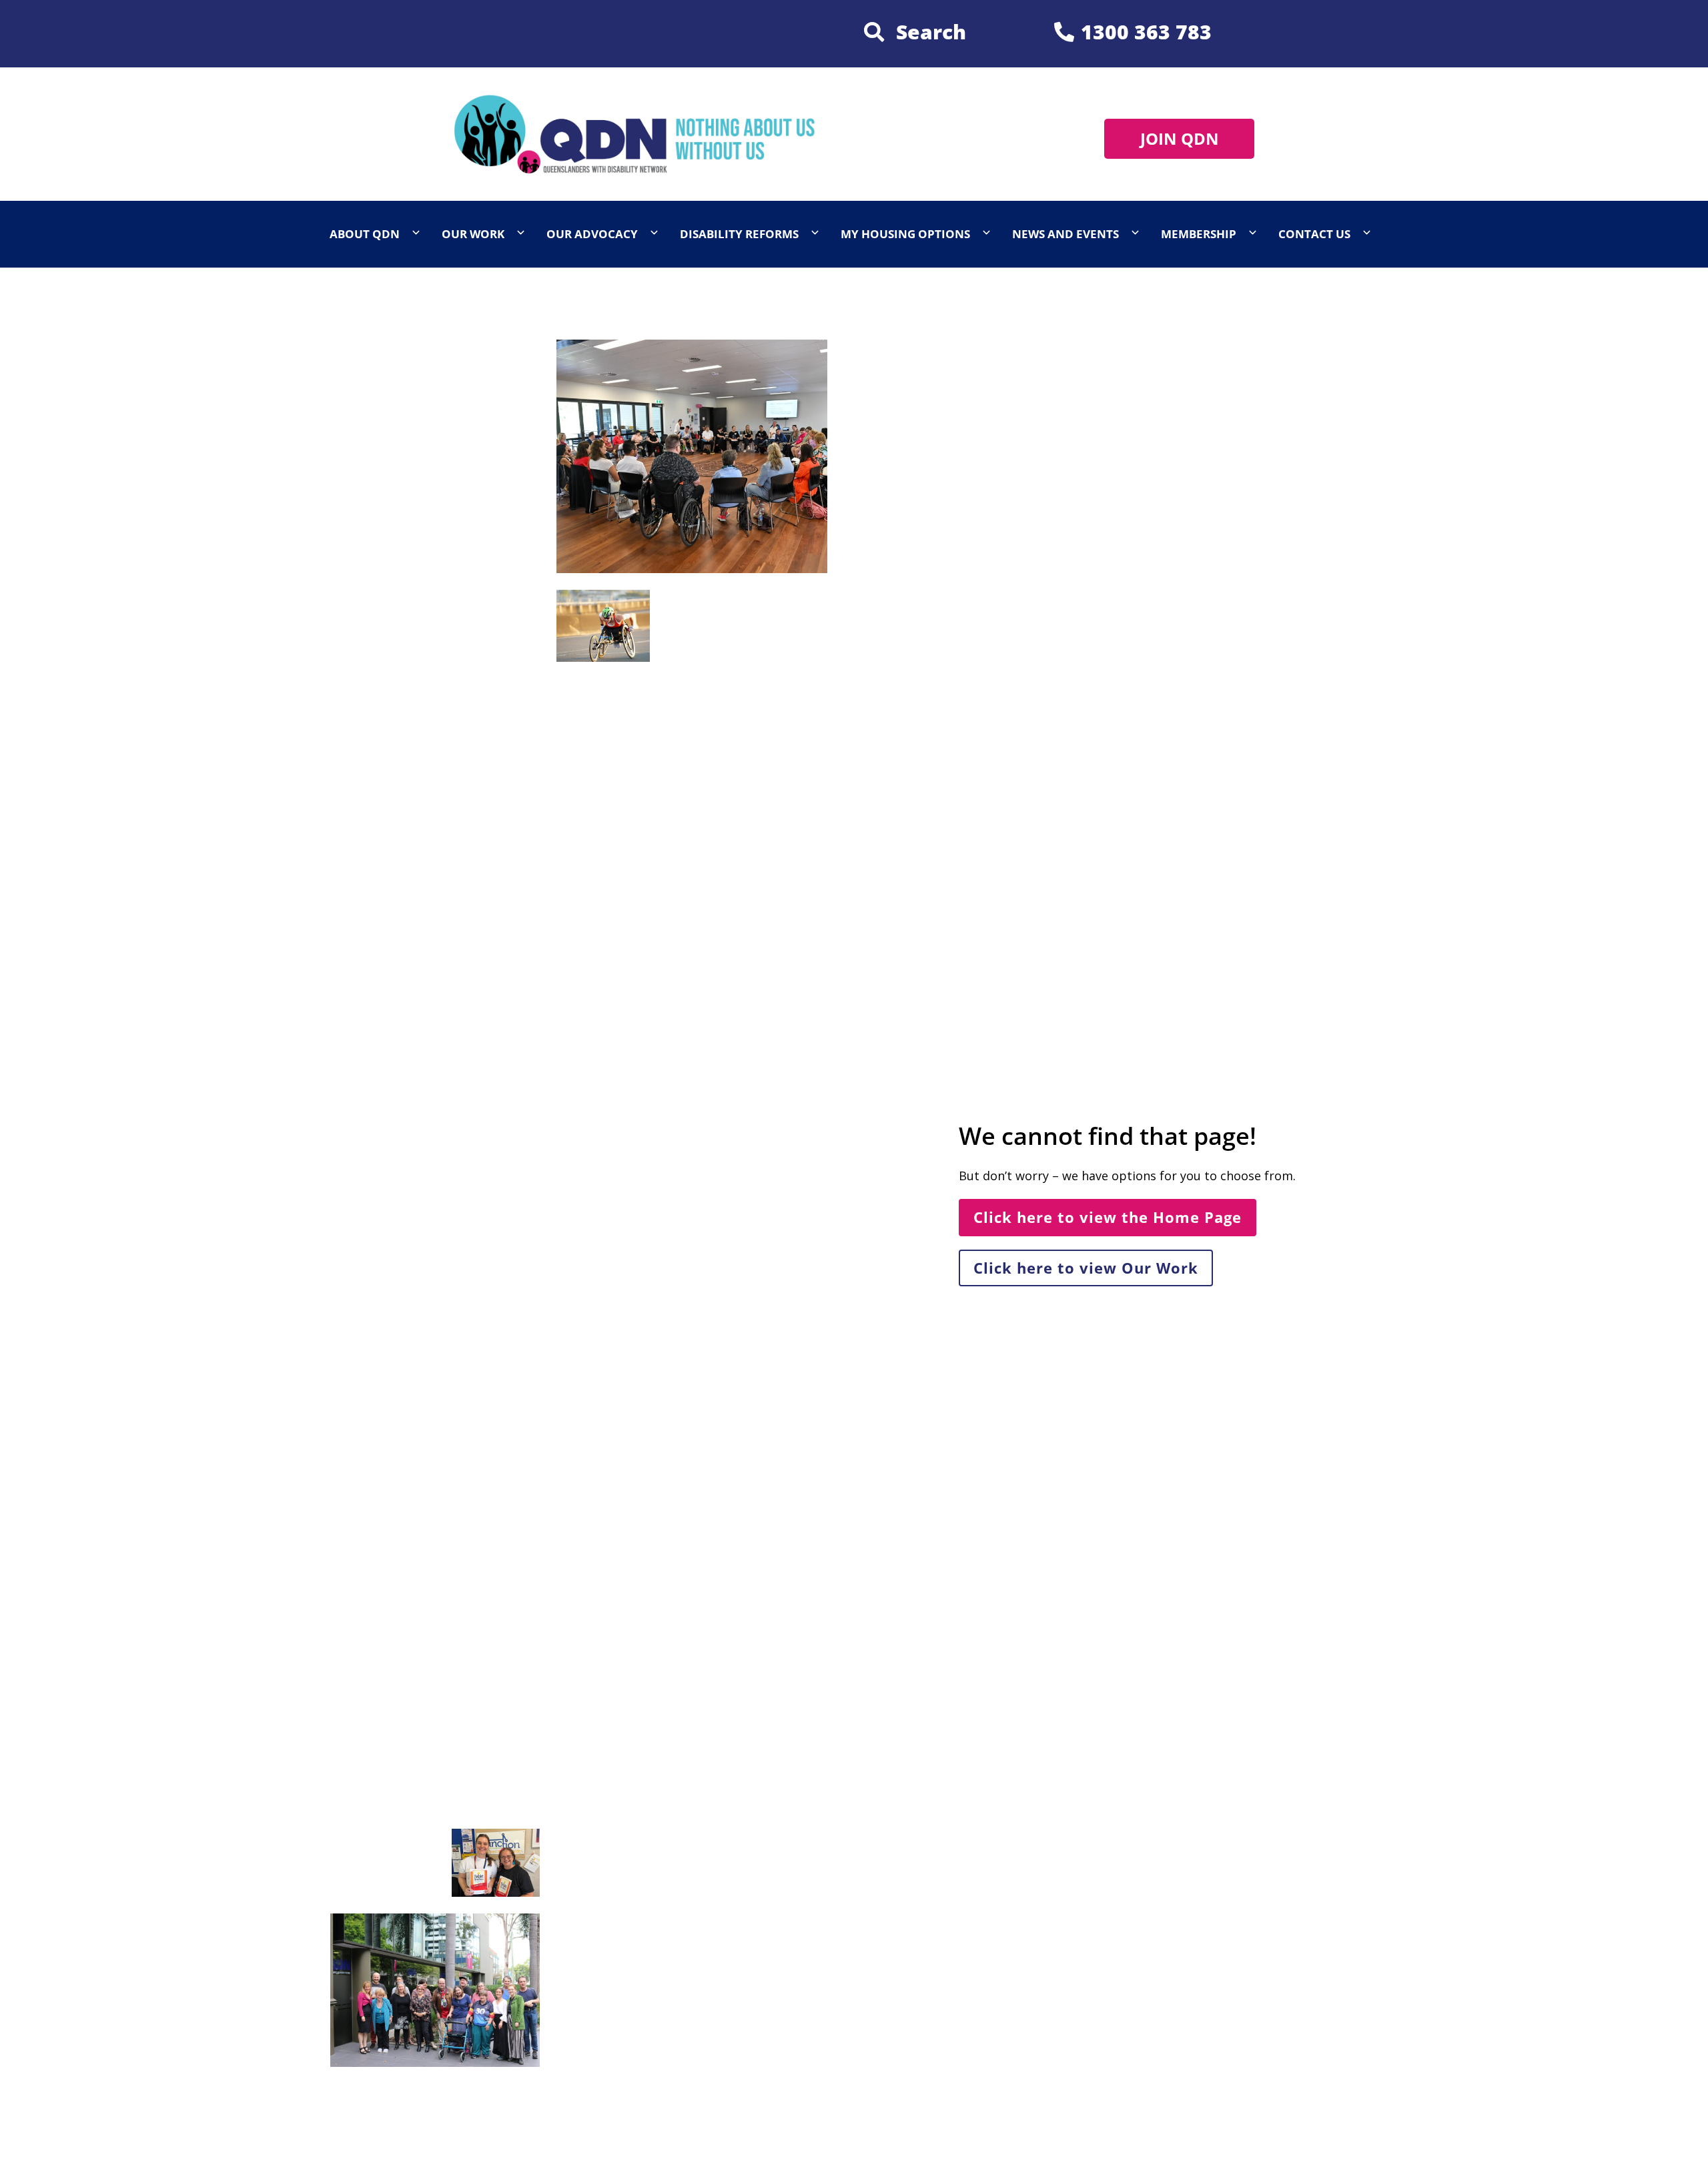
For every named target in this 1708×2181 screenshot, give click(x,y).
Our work (473, 234)
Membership (1199, 234)
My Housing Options (905, 234)
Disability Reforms (739, 234)
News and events (1065, 234)
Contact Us (1314, 234)
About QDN (365, 234)
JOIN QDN (1180, 138)
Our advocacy (592, 234)
